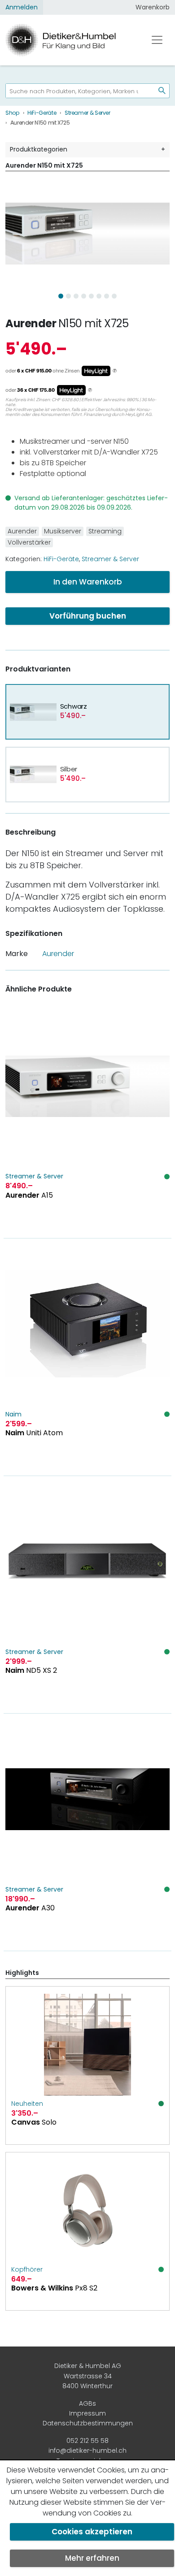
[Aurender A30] (87, 1832)
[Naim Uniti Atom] (87, 1357)
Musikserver (63, 531)
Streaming (105, 531)
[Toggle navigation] (157, 40)
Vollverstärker (29, 542)
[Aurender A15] (87, 1119)
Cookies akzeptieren (92, 2532)
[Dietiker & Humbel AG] (70, 40)
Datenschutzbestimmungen (88, 2423)
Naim (13, 1414)
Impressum (87, 2413)
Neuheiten (27, 2104)
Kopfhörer (27, 2269)
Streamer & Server (110, 559)
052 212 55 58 (87, 2441)
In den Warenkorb (88, 582)
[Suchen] (158, 91)
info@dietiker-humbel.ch (87, 2450)
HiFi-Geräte (61, 559)
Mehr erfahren (92, 2558)
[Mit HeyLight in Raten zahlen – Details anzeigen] (115, 371)
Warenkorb (153, 7)
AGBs (87, 2403)
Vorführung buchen (88, 616)
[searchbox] (77, 91)
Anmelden (22, 7)
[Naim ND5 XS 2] (87, 1595)
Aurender (31, 323)
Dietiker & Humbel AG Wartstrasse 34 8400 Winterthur (88, 2376)
